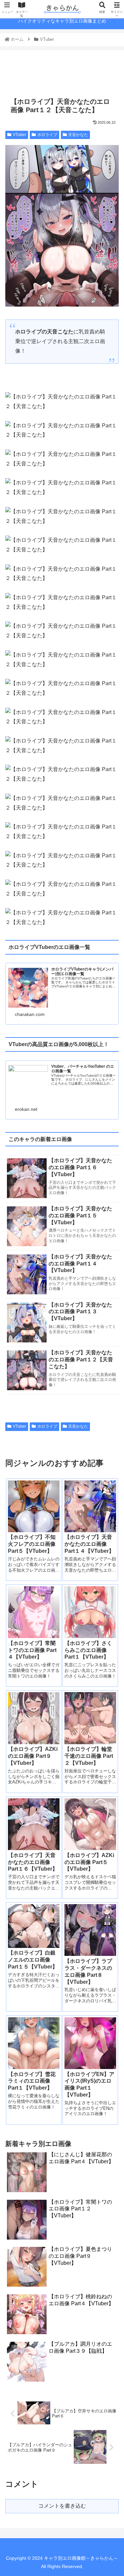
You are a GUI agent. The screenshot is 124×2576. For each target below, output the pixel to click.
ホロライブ (47, 135)
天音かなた (78, 135)
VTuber (20, 135)
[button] (111, 1339)
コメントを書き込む (62, 2506)
